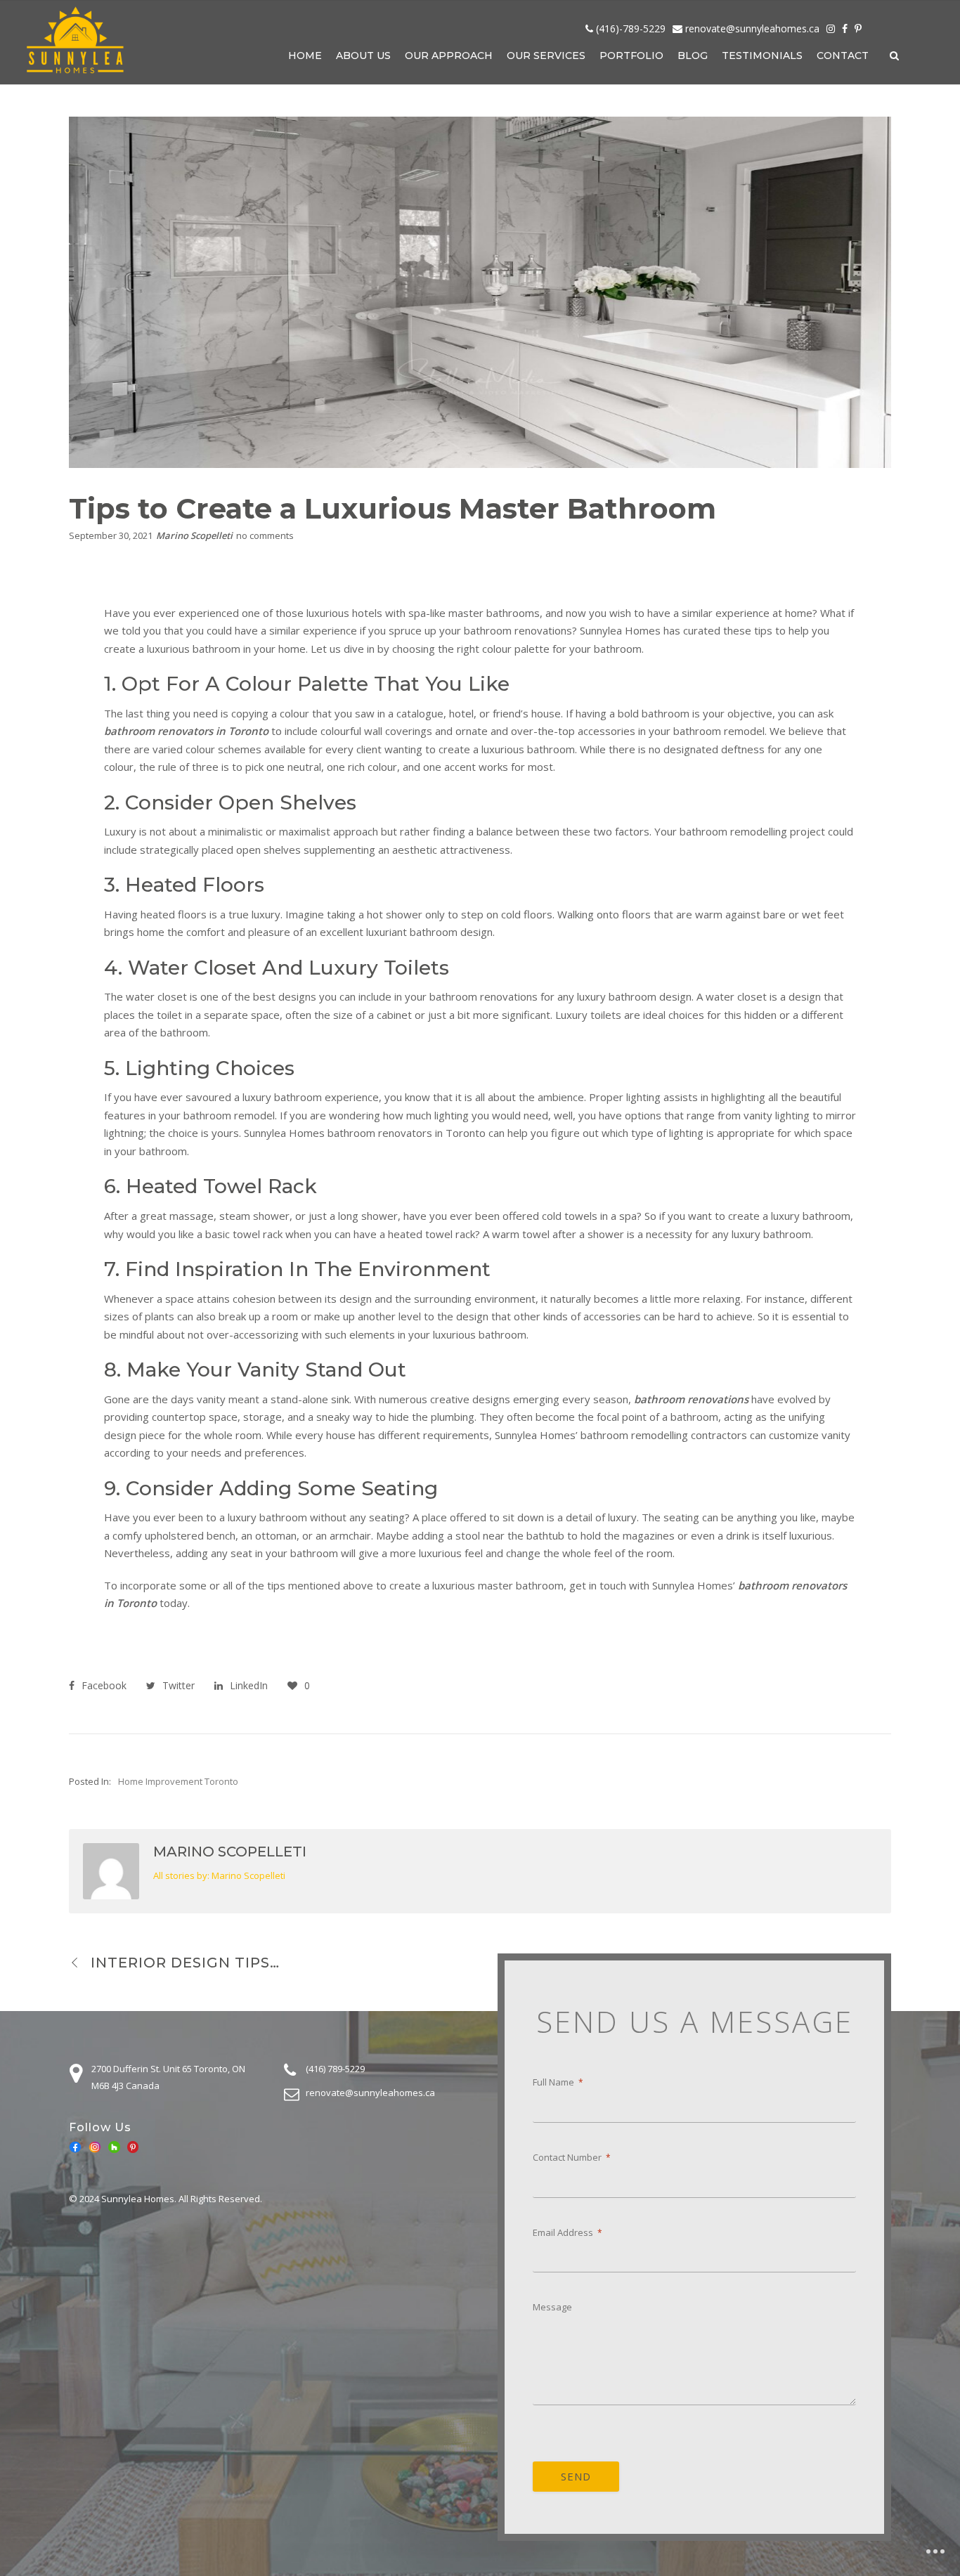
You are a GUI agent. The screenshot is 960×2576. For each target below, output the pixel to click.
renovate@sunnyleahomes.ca (752, 28)
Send (576, 2476)
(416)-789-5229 (631, 28)
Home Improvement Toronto (178, 1781)
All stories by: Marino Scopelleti (219, 1875)
